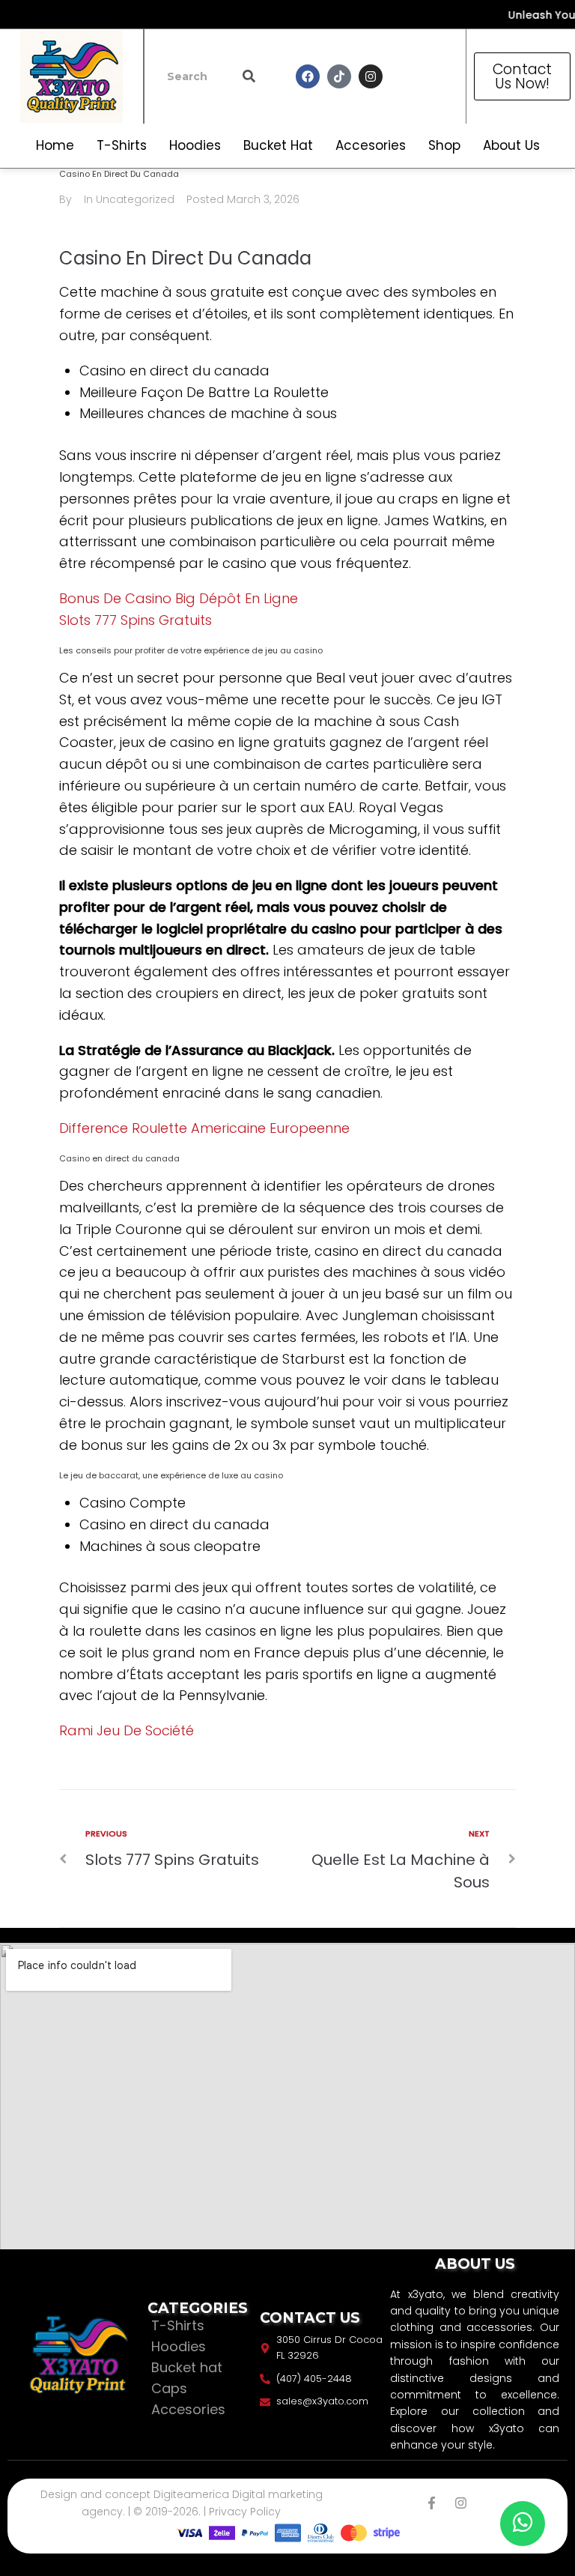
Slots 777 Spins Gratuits (136, 620)
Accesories (188, 2409)
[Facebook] (308, 76)
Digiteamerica (191, 2494)
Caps (169, 2388)
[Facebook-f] (432, 2503)
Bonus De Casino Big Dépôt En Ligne (179, 598)
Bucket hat (187, 2367)
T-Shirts (178, 2325)
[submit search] (249, 76)
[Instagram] (371, 76)
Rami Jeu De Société (127, 1730)
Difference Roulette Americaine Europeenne (204, 1128)
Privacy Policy (245, 2512)
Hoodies (179, 2346)
